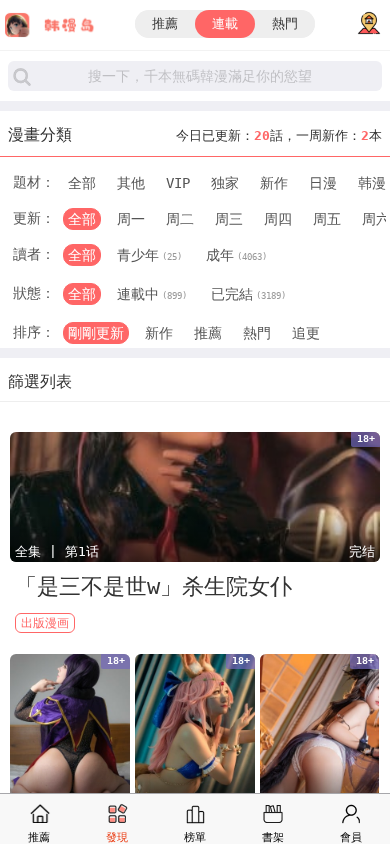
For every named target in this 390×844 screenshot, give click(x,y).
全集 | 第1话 (57, 551)
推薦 (165, 23)
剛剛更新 (96, 333)
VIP (178, 183)
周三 (229, 219)
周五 (327, 219)
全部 (82, 183)
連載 (225, 23)
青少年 (149, 255)
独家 (225, 183)
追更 (306, 333)
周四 (278, 219)
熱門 (285, 23)
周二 (180, 219)
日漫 (323, 183)
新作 (274, 183)
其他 (131, 183)
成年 (236, 255)
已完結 (248, 294)
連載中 (152, 294)
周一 (131, 219)
